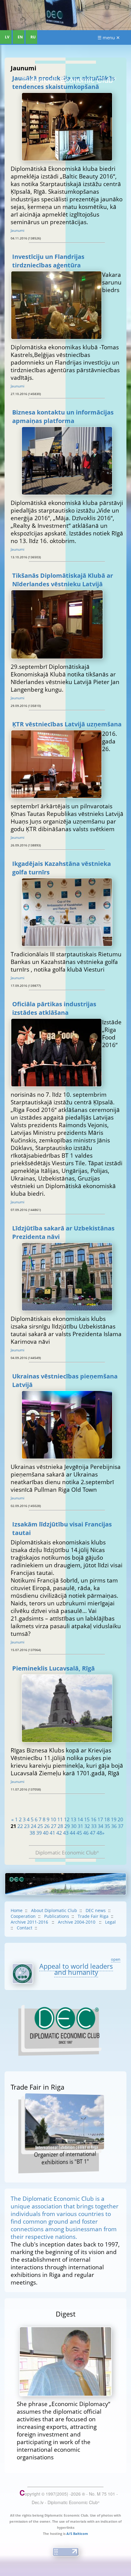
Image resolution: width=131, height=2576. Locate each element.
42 (59, 1833)
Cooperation (23, 1916)
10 (53, 1819)
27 (54, 1826)
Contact (25, 1928)
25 (40, 1826)
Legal (110, 1922)
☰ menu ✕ (109, 37)
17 (100, 1819)
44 (73, 1833)
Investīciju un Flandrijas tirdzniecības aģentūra (48, 261)
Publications (57, 1916)
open (116, 1959)
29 (67, 1826)
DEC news (96, 1910)
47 (93, 1833)
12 (67, 1819)
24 (34, 1826)
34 (101, 1826)
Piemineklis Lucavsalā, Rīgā (53, 1668)
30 (74, 1826)
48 (99, 1833)
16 (94, 1819)
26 (47, 1826)
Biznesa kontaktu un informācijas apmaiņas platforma (63, 416)
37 (121, 1826)
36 (114, 1826)
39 (39, 1833)
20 (120, 1819)
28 (60, 1826)
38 (32, 1833)
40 (46, 1833)
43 (66, 1833)
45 (79, 1833)
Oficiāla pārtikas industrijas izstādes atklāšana (54, 1008)
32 (87, 1826)
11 (60, 1819)
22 (20, 1826)
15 (87, 1819)
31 (80, 1826)
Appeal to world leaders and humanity (76, 1969)
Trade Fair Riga (93, 1916)
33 (94, 1826)
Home (17, 1910)
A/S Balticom (77, 2534)
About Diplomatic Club (54, 1910)
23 (27, 1826)
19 (114, 1819)
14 (80, 1819)
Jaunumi (18, 230)
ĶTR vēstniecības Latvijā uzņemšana (67, 724)
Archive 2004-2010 (77, 1922)
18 (107, 1819)
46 (86, 1833)
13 (73, 1819)
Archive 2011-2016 (30, 1922)
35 (107, 1826)
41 (52, 1833)
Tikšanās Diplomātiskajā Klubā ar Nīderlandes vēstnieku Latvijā (63, 580)
